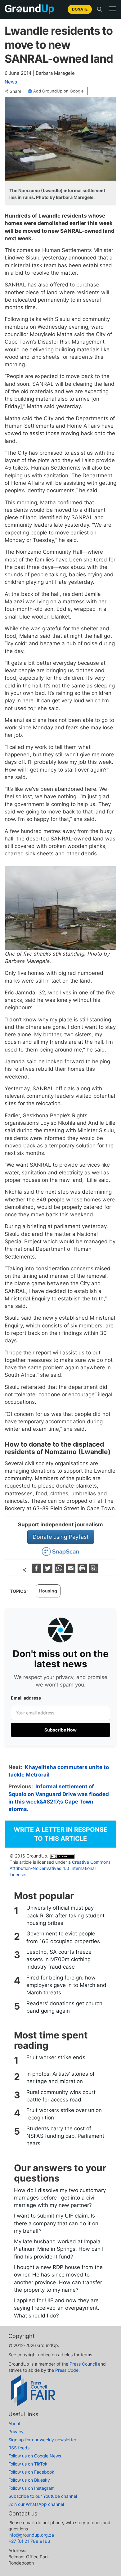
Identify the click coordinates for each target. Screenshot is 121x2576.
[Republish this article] (94, 1571)
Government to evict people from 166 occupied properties (63, 1937)
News (11, 82)
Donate (80, 9)
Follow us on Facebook (31, 2472)
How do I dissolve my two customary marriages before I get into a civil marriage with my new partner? (60, 2198)
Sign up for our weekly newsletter (42, 2440)
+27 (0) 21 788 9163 (29, 2541)
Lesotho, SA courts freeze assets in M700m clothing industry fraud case (59, 1959)
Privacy (16, 2432)
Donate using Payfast (61, 1537)
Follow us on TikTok (28, 2464)
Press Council (83, 2364)
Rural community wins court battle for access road (61, 2096)
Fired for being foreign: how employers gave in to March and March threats (66, 1985)
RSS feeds (19, 2448)
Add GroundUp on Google (58, 91)
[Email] (72, 1571)
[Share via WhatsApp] (60, 1571)
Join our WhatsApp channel (36, 2504)
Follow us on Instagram (31, 2488)
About (14, 2423)
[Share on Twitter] (49, 1571)
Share (16, 91)
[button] (113, 9)
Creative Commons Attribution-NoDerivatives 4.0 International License (60, 1868)
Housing (48, 1591)
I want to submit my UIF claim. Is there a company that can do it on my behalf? (56, 2223)
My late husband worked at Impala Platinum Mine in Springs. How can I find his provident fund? (59, 2249)
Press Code (67, 2370)
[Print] (83, 1571)
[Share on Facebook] (37, 1571)
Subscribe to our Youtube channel (43, 2496)
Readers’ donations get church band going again (64, 2007)
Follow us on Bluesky (29, 2480)
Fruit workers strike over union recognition (64, 2114)
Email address (26, 1698)
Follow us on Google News (35, 2456)
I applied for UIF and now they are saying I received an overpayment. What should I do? (57, 2308)
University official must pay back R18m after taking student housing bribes (65, 1915)
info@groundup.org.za (31, 2535)
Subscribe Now (60, 1730)
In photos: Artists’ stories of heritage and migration (60, 2078)
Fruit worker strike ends (56, 2057)
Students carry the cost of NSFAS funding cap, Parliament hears (65, 2136)
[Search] (100, 9)
